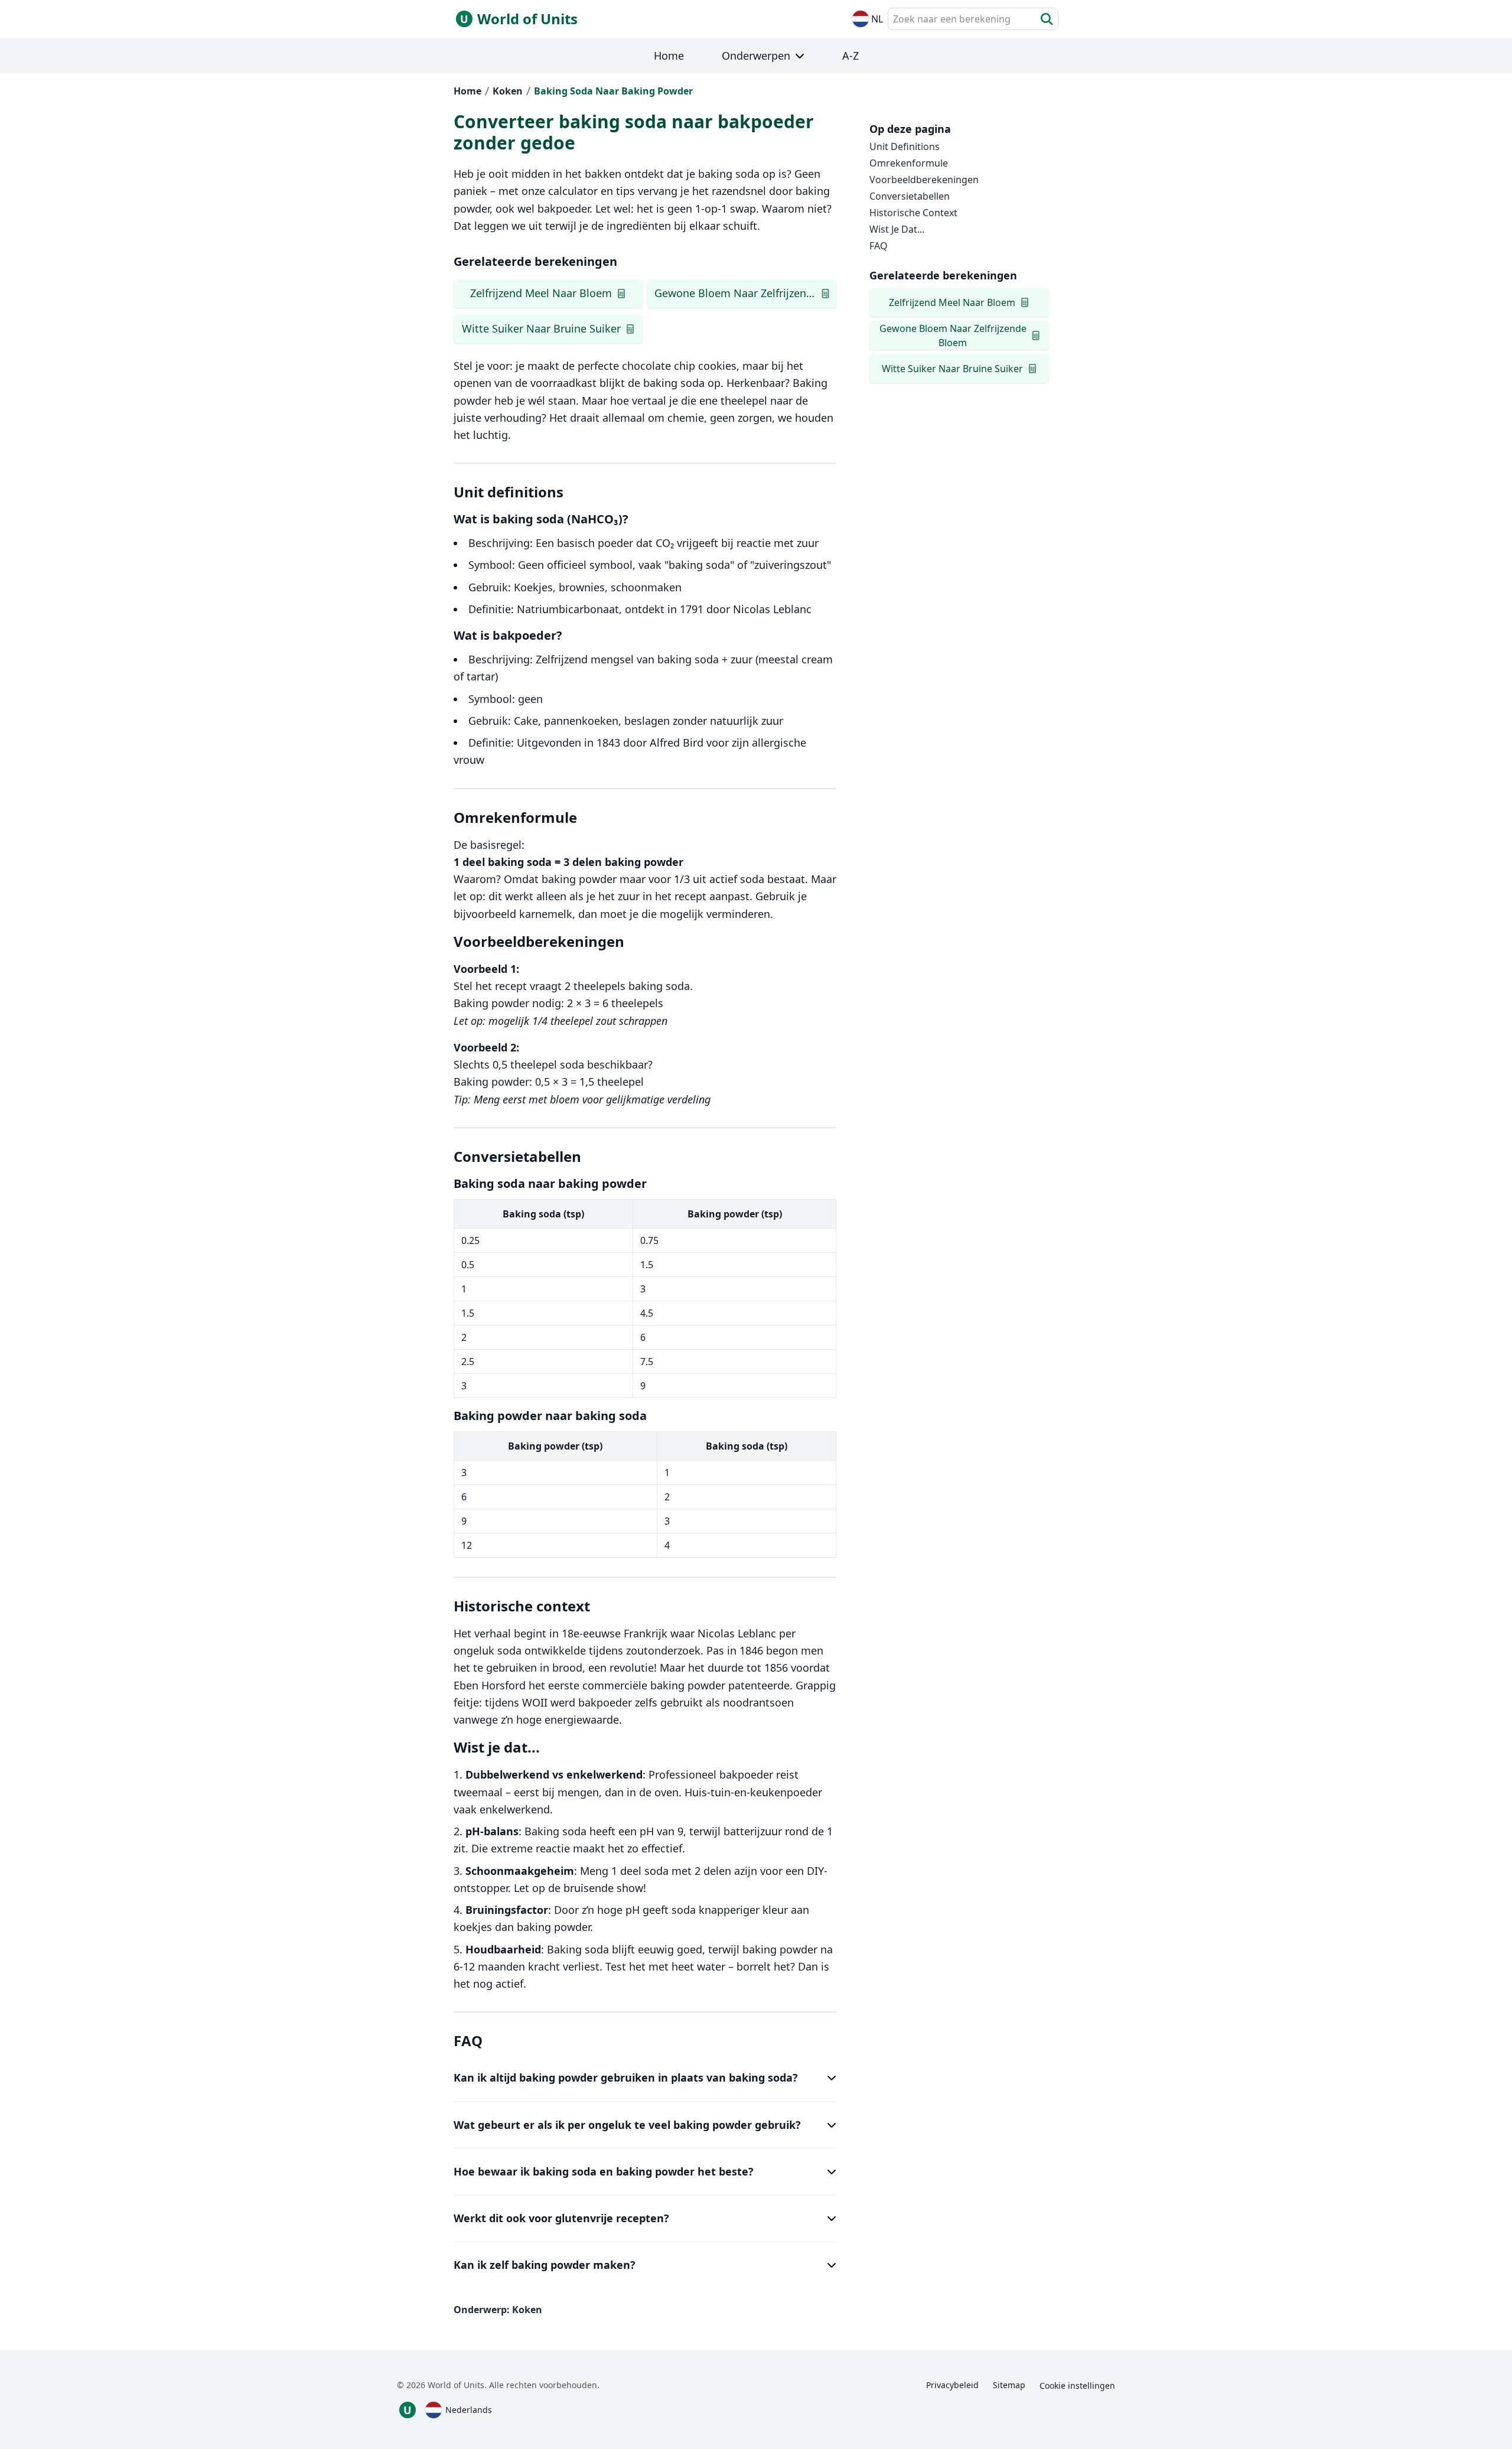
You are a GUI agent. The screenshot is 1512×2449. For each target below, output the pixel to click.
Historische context (913, 213)
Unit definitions (905, 146)
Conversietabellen (910, 196)
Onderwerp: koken (498, 2310)
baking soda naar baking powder (613, 91)
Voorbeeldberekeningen (924, 180)
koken (508, 91)
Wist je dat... (897, 229)
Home (467, 91)
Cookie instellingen (1077, 2386)
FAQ (879, 246)
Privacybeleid (952, 2385)
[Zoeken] (1047, 19)
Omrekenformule (909, 163)
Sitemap (1009, 2385)
